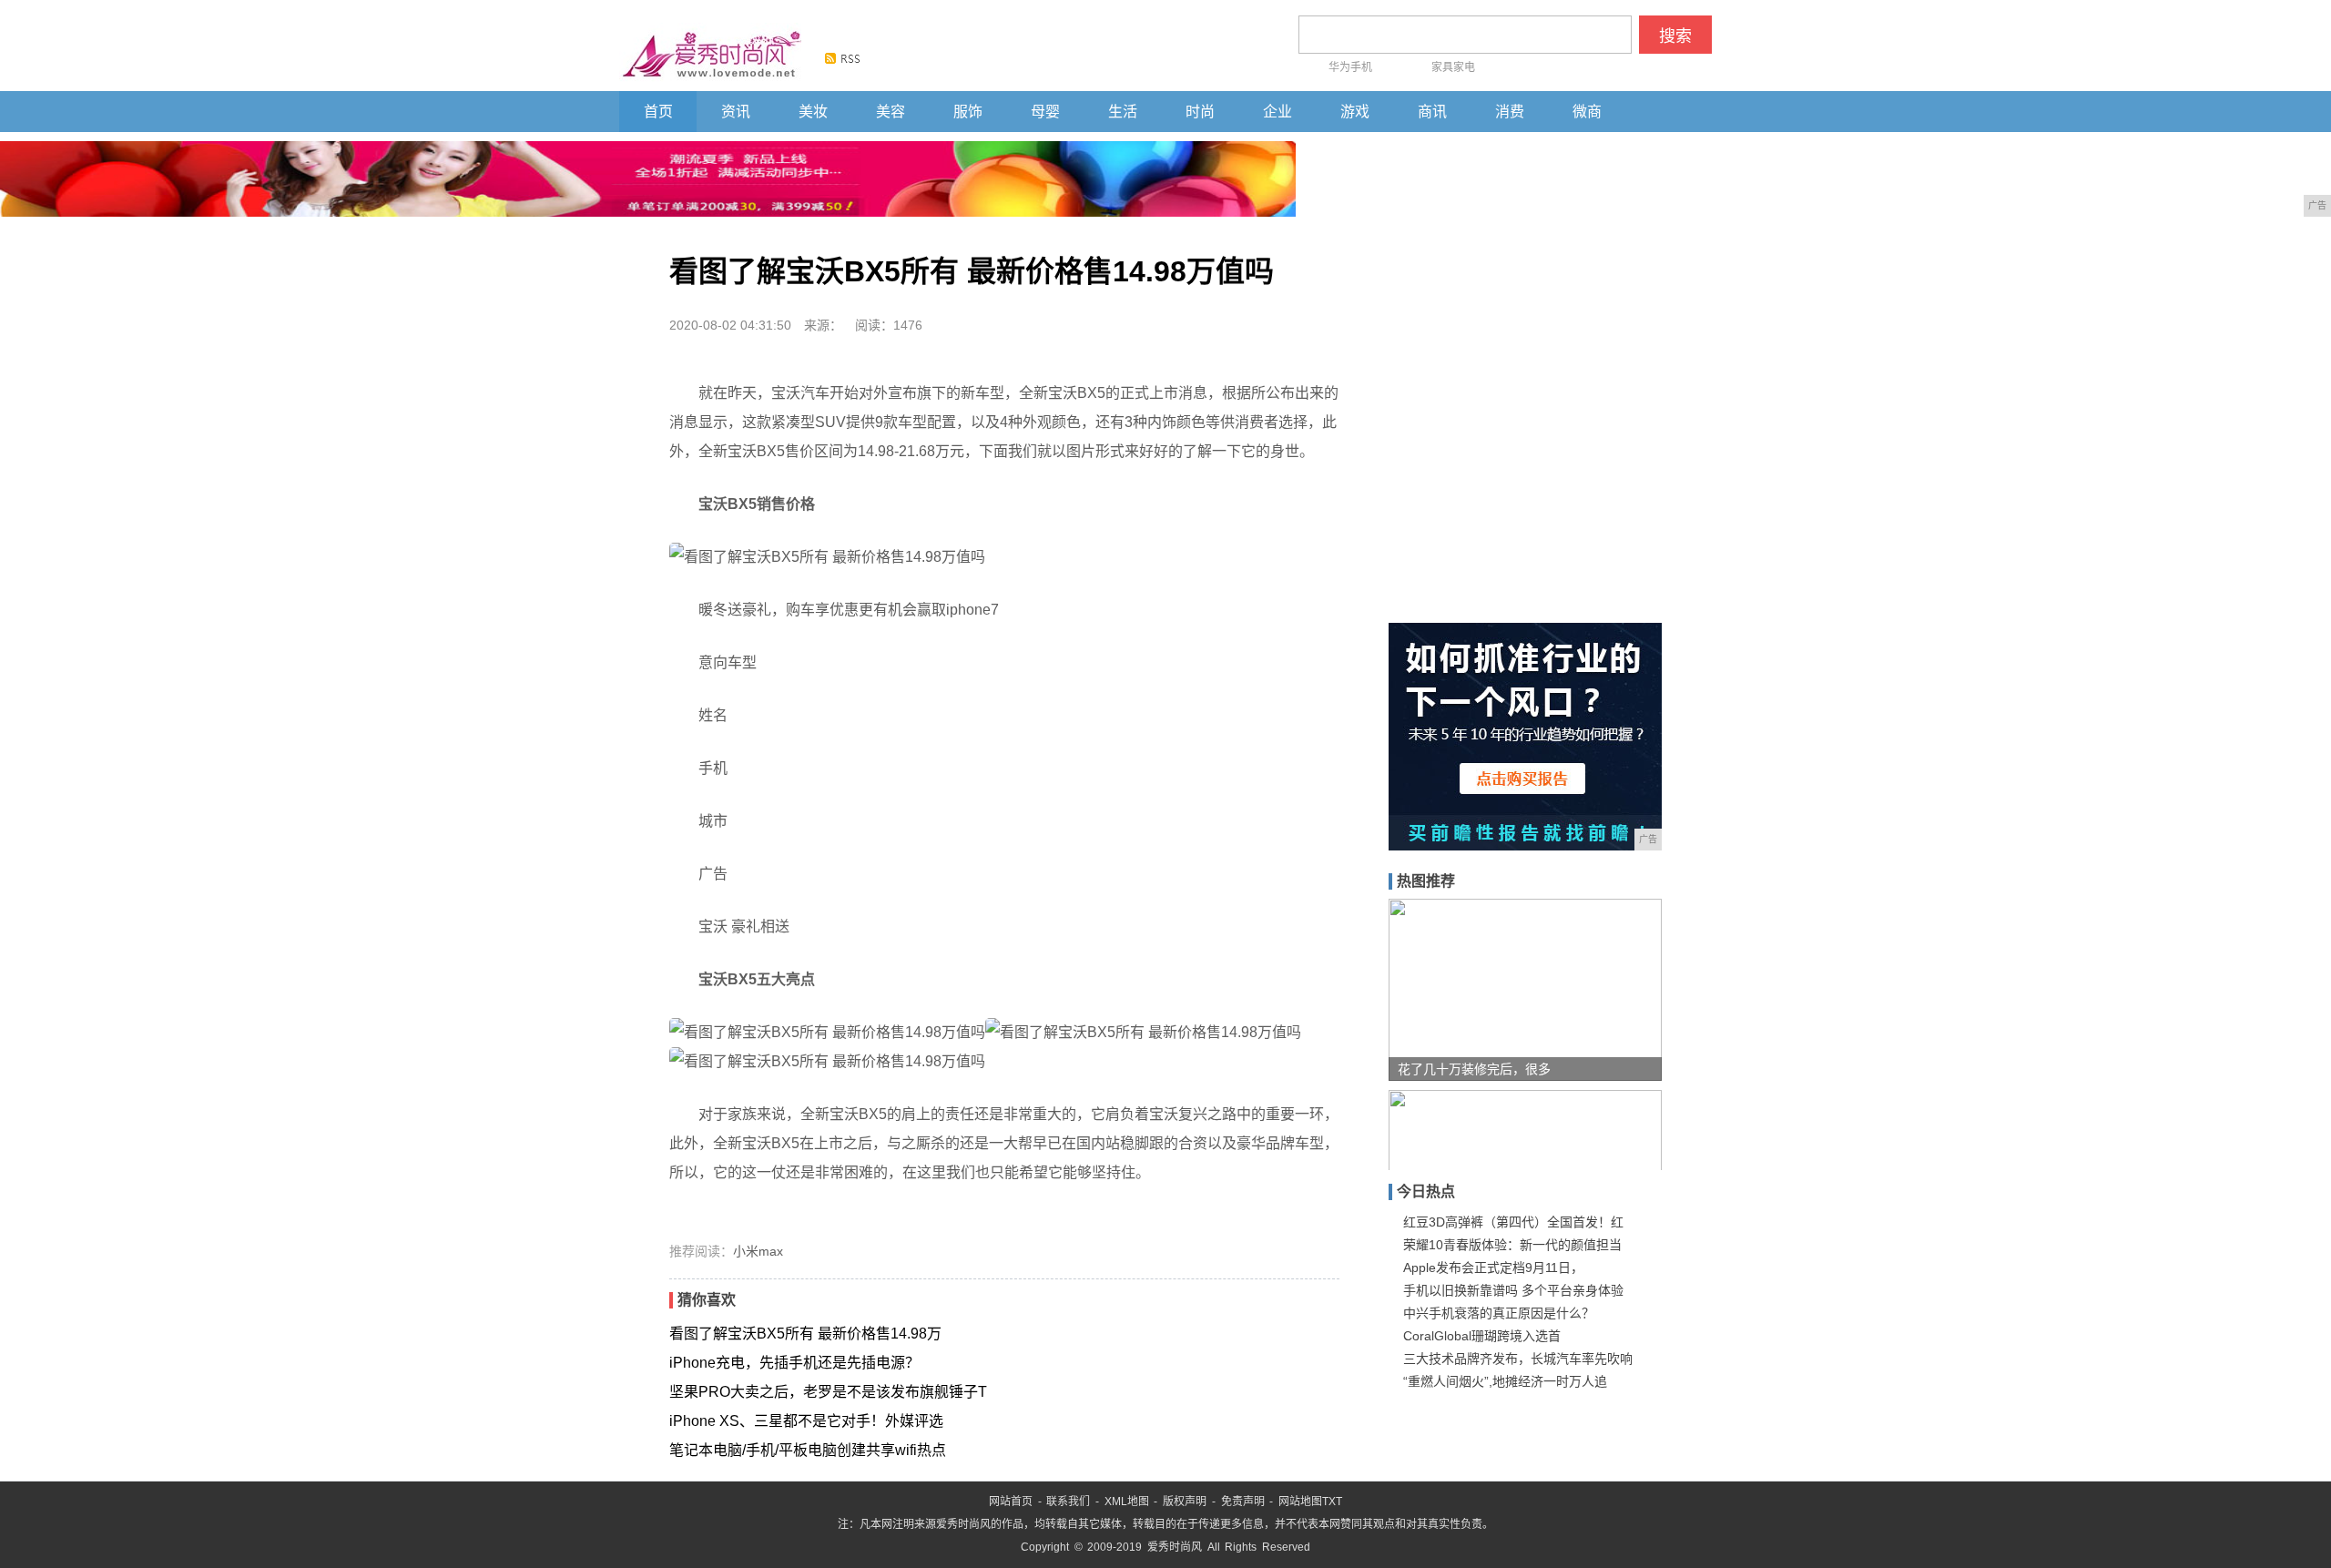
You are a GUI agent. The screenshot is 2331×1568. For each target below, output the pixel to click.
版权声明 (1185, 1502)
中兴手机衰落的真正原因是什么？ (1499, 1313)
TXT (1332, 1502)
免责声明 (1243, 1502)
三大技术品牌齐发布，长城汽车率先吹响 (1518, 1359)
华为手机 (1350, 67)
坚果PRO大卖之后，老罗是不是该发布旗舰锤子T (828, 1392)
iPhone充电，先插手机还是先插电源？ (794, 1363)
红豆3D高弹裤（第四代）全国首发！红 (1513, 1222)
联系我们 (1068, 1502)
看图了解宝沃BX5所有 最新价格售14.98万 (805, 1334)
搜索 (1675, 36)
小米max (758, 1251)
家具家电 (1453, 67)
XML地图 (1127, 1502)
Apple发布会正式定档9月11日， (1493, 1268)
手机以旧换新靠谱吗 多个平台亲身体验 (1513, 1290)
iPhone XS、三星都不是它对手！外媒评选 (806, 1421)
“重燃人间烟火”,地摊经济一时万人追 (1505, 1381)
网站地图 (1300, 1502)
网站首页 (1011, 1502)
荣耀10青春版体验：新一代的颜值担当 (1512, 1245)
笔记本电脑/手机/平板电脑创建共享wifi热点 (808, 1450)
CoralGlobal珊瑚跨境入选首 (1482, 1336)
